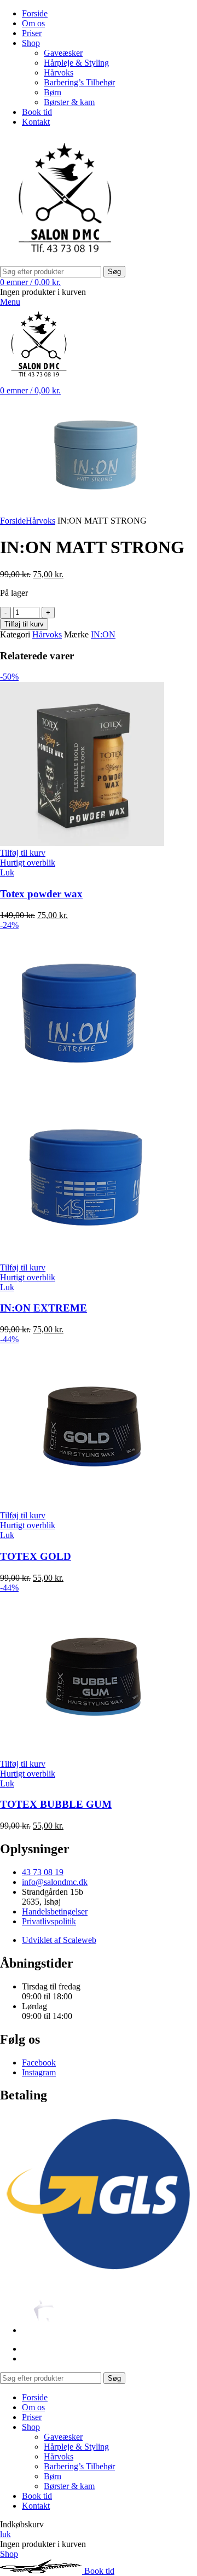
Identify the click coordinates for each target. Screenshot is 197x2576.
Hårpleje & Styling (76, 63)
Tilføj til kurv (24, 624)
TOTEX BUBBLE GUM (56, 1804)
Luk (7, 872)
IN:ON (103, 634)
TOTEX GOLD (36, 1556)
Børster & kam (69, 102)
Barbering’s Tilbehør (79, 82)
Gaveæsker (63, 53)
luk (5, 2534)
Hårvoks (59, 72)
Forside (13, 521)
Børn (53, 92)
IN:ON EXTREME (44, 1308)
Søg (114, 272)
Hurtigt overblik (28, 863)
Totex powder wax (41, 894)
